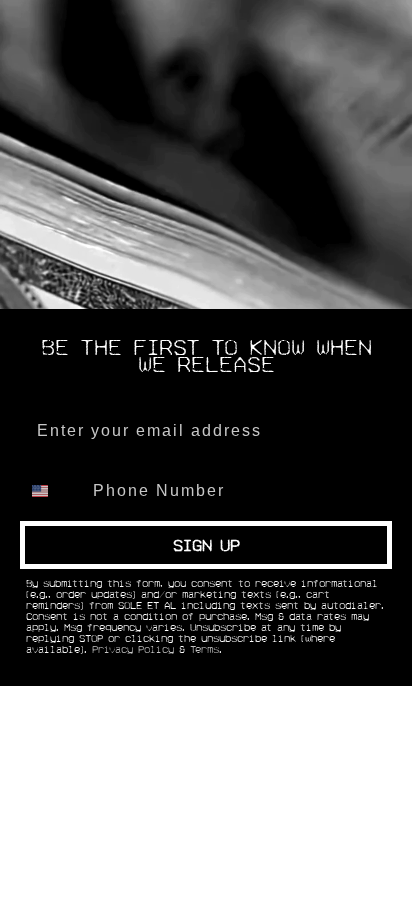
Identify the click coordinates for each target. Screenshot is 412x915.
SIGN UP (206, 545)
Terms (204, 650)
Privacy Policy (133, 650)
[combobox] (52, 491)
